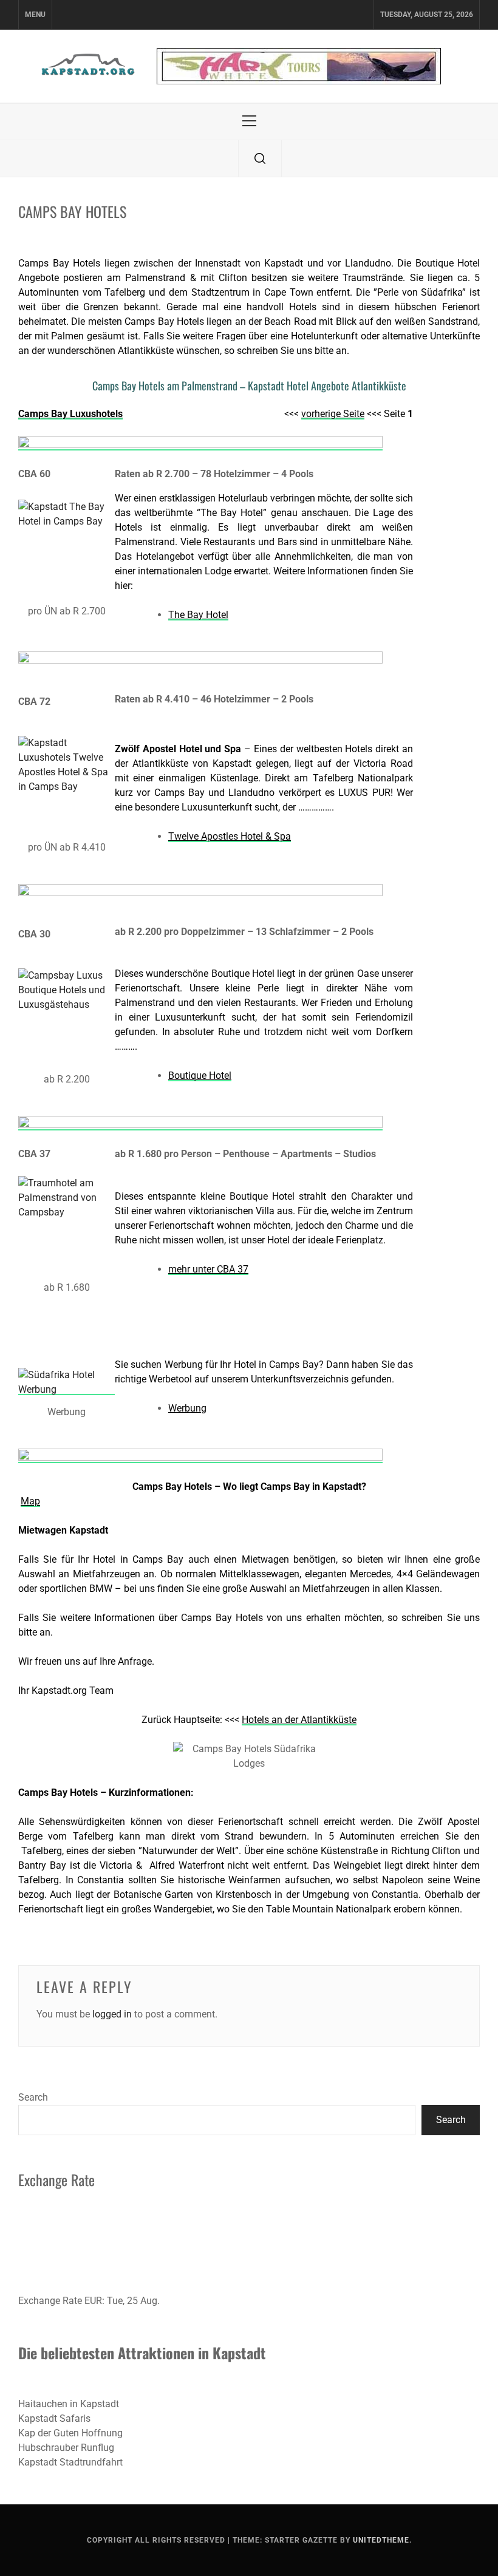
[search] (260, 158)
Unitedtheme (381, 2540)
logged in (112, 2014)
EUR (93, 2301)
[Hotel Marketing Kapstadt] (67, 1389)
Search (33, 2097)
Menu (35, 15)
